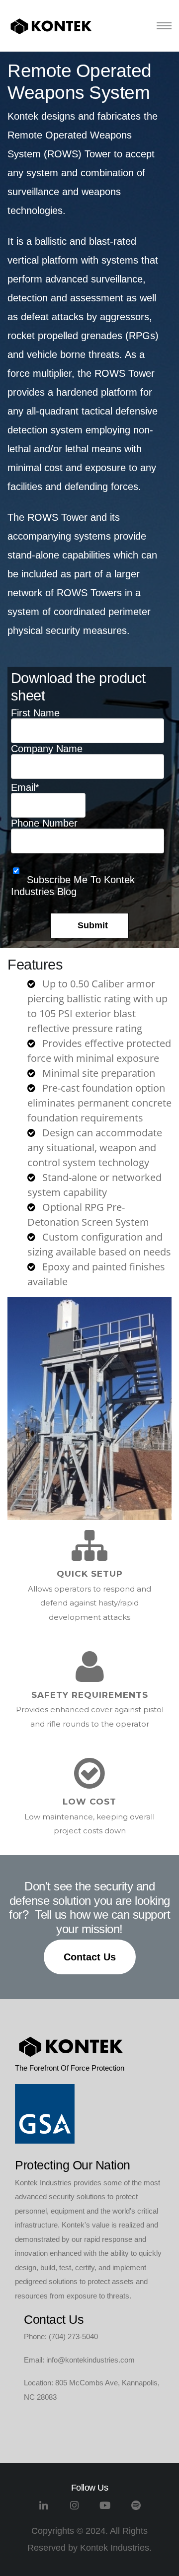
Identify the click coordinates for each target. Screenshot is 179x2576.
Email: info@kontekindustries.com (79, 2360)
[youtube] (105, 2509)
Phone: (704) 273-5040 (61, 2336)
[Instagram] (74, 2509)
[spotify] (136, 2509)
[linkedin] (44, 2509)
